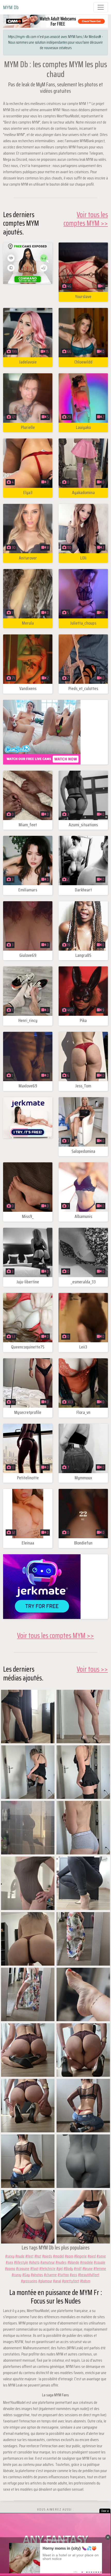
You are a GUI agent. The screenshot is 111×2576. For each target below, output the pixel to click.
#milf (78, 2268)
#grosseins (29, 2281)
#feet (29, 2256)
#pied (92, 2256)
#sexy (10, 2256)
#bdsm (85, 2281)
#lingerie (80, 2256)
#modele (86, 2262)
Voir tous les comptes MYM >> (86, 219)
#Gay (26, 2275)
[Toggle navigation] (101, 7)
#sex (9, 2262)
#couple (100, 2262)
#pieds (47, 2256)
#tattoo (63, 2275)
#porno (10, 2268)
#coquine (23, 2268)
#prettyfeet (71, 2281)
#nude (20, 2256)
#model (58, 2256)
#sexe (101, 2256)
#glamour (45, 2281)
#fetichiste (47, 2268)
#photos (37, 2275)
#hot (38, 2256)
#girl (60, 2268)
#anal (57, 2281)
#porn (69, 2256)
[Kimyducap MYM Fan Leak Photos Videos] (28, 1716)
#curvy (17, 2275)
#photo (34, 2262)
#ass (73, 2275)
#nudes (61, 2262)
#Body (68, 2268)
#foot (34, 2268)
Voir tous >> (92, 1669)
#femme (100, 2268)
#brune (88, 2268)
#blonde (73, 2262)
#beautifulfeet (89, 2275)
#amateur (47, 2262)
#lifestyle (21, 2262)
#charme (50, 2275)
